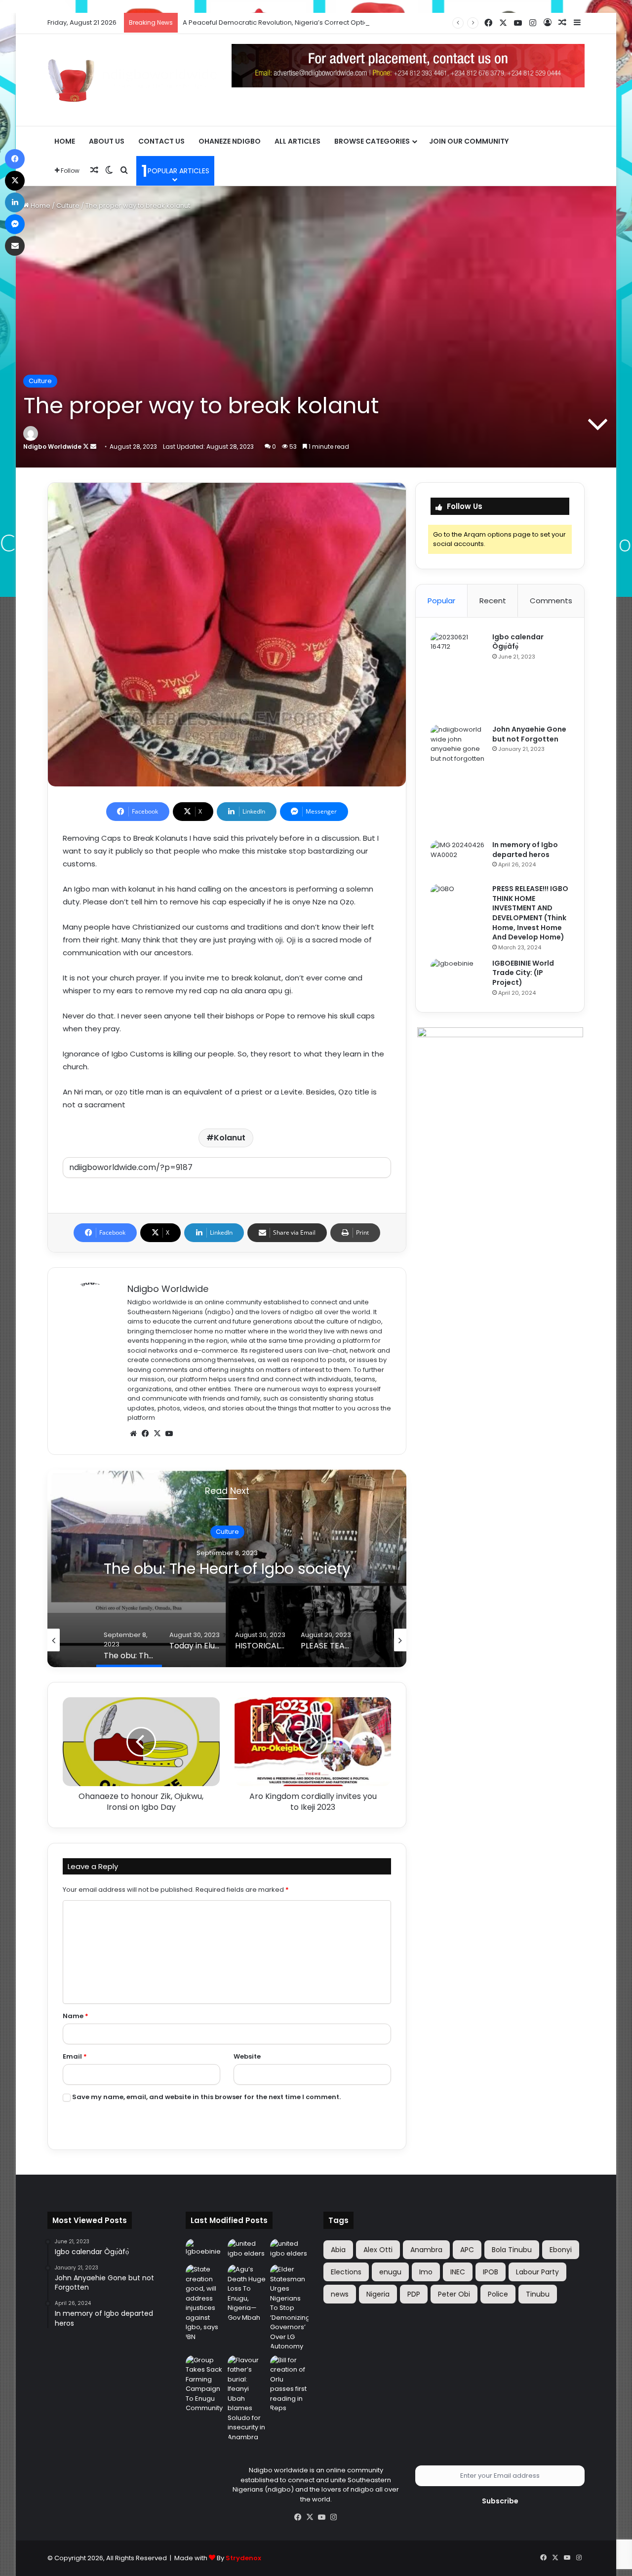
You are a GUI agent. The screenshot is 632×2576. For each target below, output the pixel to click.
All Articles (297, 141)
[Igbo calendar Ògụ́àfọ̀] (458, 675)
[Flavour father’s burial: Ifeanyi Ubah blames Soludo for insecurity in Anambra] (247, 2399)
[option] (227, 1568)
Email (75, 2056)
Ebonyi (561, 2250)
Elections (346, 2272)
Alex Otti (378, 2250)
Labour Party (537, 2272)
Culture (68, 206)
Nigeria (378, 2294)
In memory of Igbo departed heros (525, 850)
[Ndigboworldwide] (132, 79)
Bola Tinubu (512, 2250)
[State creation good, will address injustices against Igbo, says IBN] (205, 2303)
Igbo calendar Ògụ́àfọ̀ (518, 642)
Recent (493, 601)
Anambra (426, 2250)
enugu (390, 2272)
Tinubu (538, 2294)
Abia (338, 2250)
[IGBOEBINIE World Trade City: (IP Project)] (458, 977)
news (340, 2294)
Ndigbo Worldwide (52, 447)
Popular (441, 601)
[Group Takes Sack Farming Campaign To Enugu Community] (205, 2384)
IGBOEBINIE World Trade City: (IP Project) (523, 973)
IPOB (491, 2272)
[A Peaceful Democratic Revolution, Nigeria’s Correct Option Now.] (289, 2250)
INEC (458, 2272)
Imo (426, 2272)
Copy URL (227, 1188)
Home (65, 141)
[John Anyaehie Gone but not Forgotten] (458, 779)
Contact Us (161, 141)
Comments (551, 601)
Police (498, 2294)
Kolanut (230, 1138)
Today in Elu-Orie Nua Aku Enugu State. (227, 1569)
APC (467, 2250)
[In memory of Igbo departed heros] (458, 859)
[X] (157, 1434)
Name (76, 2016)
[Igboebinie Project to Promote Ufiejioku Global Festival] (205, 2250)
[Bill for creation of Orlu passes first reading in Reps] (289, 2384)
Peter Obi (454, 2294)
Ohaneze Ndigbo (230, 141)
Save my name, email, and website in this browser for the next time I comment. (206, 2097)
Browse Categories (372, 141)
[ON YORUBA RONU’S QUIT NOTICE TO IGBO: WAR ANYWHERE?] (247, 2250)
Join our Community (469, 141)
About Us (107, 141)
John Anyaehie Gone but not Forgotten (529, 734)
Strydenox (243, 2558)
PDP (414, 2294)
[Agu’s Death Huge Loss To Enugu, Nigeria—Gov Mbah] (247, 2293)
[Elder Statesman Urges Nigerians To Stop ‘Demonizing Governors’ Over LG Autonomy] (289, 2308)
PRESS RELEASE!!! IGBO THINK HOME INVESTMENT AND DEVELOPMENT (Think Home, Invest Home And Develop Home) (530, 913)
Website (247, 2056)
